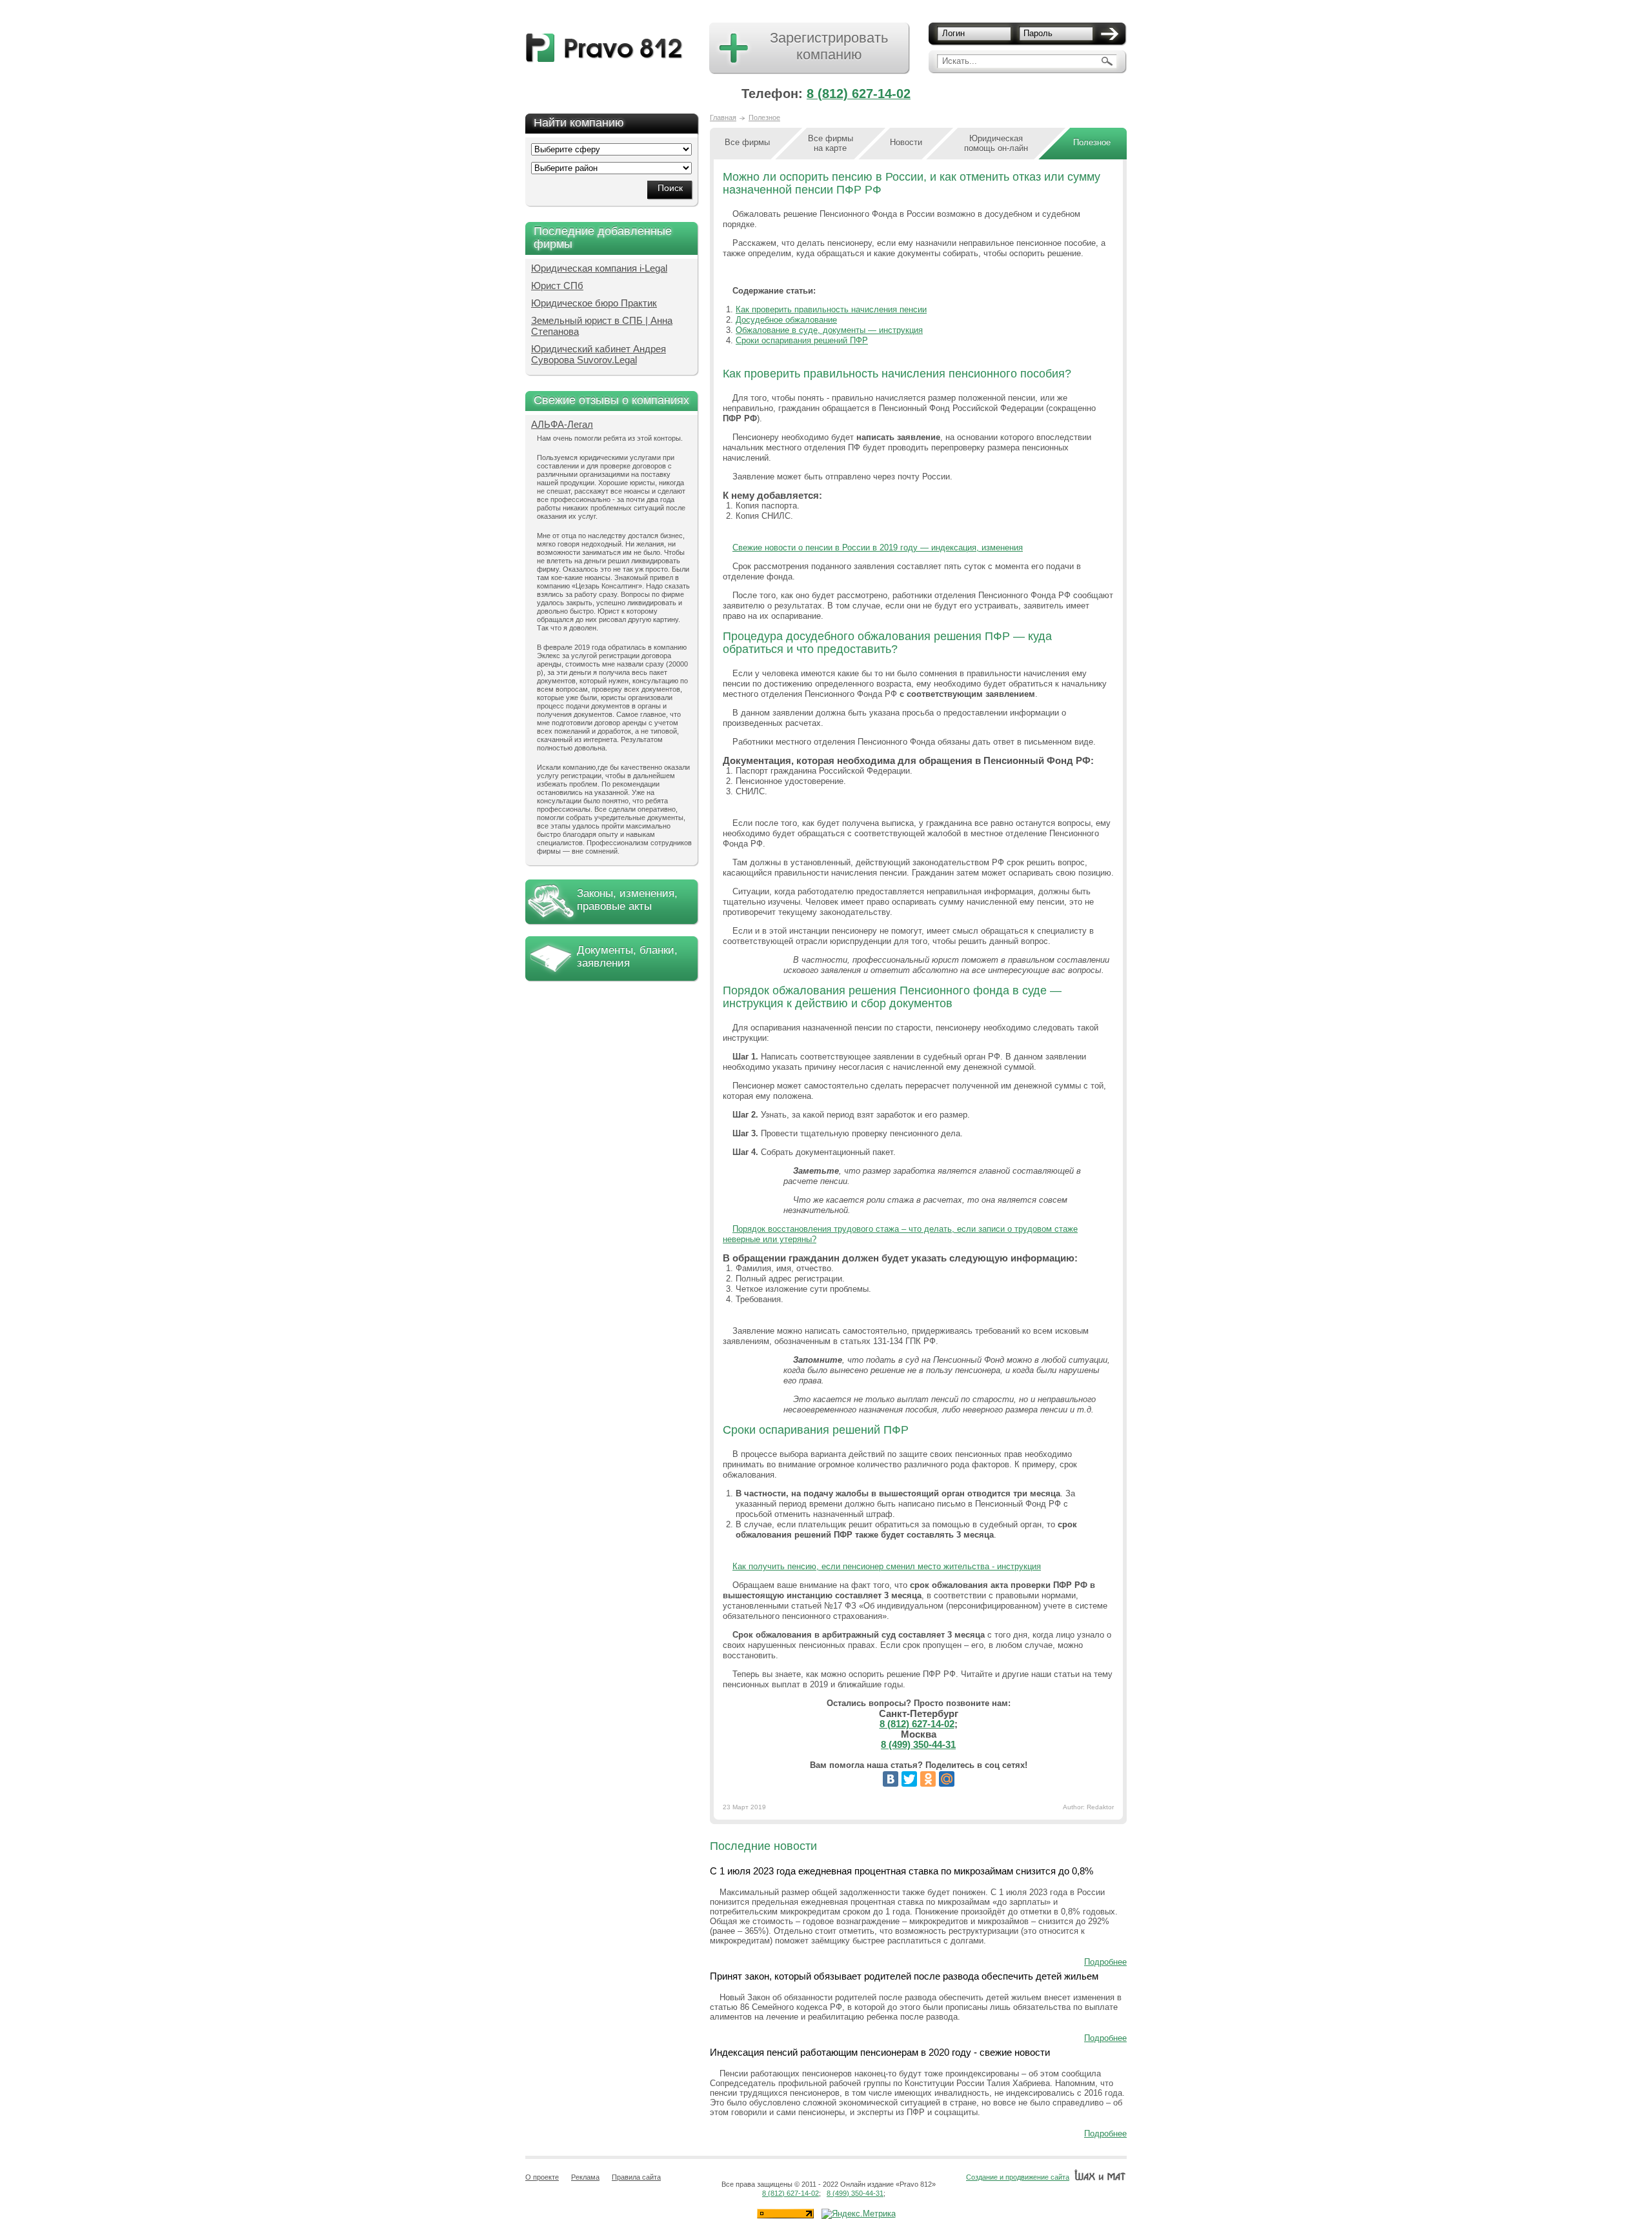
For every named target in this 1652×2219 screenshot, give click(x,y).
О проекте (542, 2177)
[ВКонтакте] (891, 1779)
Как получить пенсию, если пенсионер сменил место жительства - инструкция (887, 1566)
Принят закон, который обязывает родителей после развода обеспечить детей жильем (904, 1976)
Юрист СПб (557, 286)
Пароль (1038, 33)
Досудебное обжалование (786, 320)
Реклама (585, 2177)
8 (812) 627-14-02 (859, 94)
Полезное (764, 117)
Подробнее (1105, 1962)
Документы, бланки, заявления (627, 957)
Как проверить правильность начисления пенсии (831, 309)
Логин (953, 33)
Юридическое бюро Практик (594, 303)
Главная (723, 117)
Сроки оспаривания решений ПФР (802, 340)
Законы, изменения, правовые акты (627, 900)
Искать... (960, 61)
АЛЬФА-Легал (562, 424)
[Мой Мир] (947, 1779)
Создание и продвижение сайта (1018, 2177)
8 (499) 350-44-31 (918, 1744)
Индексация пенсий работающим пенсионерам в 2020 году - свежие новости (880, 2052)
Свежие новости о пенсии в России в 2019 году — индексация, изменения (878, 547)
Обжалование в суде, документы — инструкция (829, 330)
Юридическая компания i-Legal (599, 268)
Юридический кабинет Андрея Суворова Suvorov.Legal (599, 354)
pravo (604, 48)
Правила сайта (636, 2177)
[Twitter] (909, 1779)
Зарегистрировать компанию (829, 46)
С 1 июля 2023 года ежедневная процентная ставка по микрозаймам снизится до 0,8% (902, 1871)
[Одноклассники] (928, 1779)
